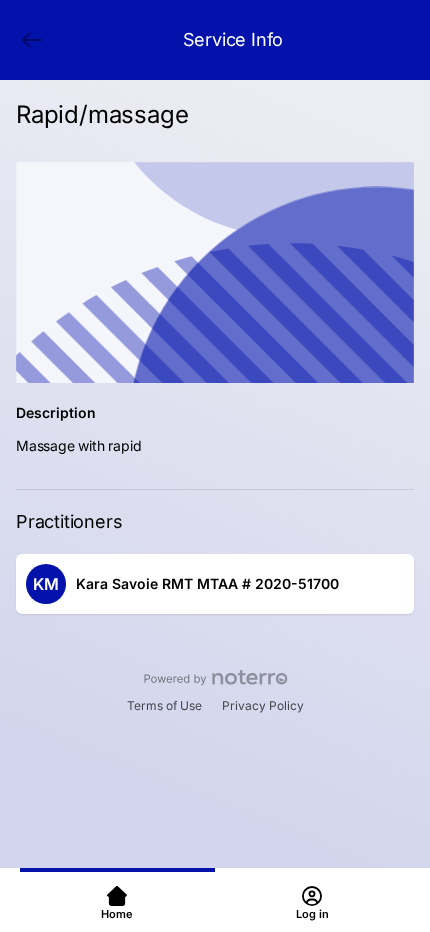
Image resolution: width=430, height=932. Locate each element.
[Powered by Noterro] (215, 678)
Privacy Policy (263, 705)
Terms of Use (164, 705)
